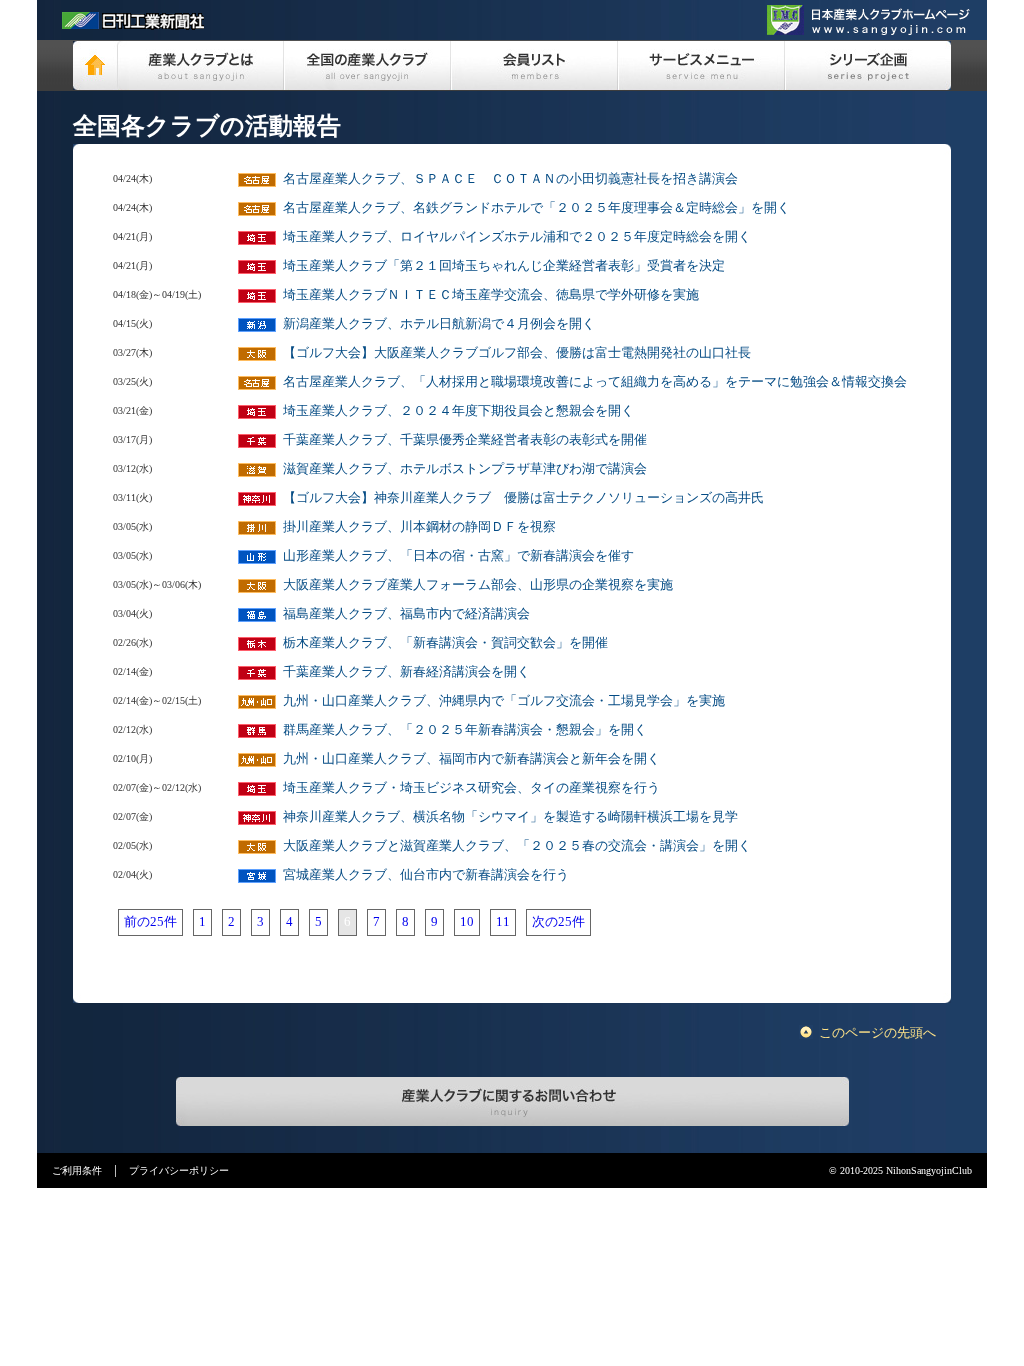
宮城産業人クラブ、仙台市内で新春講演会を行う (426, 874)
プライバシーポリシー (179, 1170)
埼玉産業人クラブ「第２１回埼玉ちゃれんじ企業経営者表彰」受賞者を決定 (504, 265)
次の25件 (558, 921)
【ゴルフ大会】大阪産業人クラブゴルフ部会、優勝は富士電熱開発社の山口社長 (517, 352)
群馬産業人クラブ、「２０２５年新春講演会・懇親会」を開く (465, 729)
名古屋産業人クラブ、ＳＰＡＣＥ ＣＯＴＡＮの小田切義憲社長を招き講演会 (510, 178)
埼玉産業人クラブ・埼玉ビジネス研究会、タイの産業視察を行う (471, 787)
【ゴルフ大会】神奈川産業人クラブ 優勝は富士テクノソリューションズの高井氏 (523, 497)
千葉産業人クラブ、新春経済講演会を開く (406, 671)
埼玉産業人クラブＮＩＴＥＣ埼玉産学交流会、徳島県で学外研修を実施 (491, 294)
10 (467, 921)
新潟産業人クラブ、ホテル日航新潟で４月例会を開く (439, 323)
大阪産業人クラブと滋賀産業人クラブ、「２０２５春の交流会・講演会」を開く (517, 845)
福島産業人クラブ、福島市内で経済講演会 (406, 613)
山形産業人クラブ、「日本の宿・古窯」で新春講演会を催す (458, 555)
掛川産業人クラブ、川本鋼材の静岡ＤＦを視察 (419, 526)
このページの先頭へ (877, 1032)
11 (503, 921)
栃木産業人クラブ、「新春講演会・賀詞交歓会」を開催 (445, 642)
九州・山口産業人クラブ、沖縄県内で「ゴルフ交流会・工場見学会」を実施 (504, 700)
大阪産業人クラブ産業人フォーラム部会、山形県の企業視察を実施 (478, 584)
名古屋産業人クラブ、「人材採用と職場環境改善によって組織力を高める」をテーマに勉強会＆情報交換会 (595, 381)
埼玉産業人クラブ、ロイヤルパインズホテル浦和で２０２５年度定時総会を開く (517, 236)
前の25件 (150, 921)
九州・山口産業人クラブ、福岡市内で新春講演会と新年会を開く (471, 758)
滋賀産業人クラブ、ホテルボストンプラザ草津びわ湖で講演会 (465, 468)
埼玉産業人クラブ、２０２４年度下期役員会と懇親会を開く (458, 410)
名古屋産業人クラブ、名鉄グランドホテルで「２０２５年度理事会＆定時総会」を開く (536, 207)
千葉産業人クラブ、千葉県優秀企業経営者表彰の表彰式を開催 (465, 439)
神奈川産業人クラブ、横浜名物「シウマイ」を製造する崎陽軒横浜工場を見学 (510, 816)
